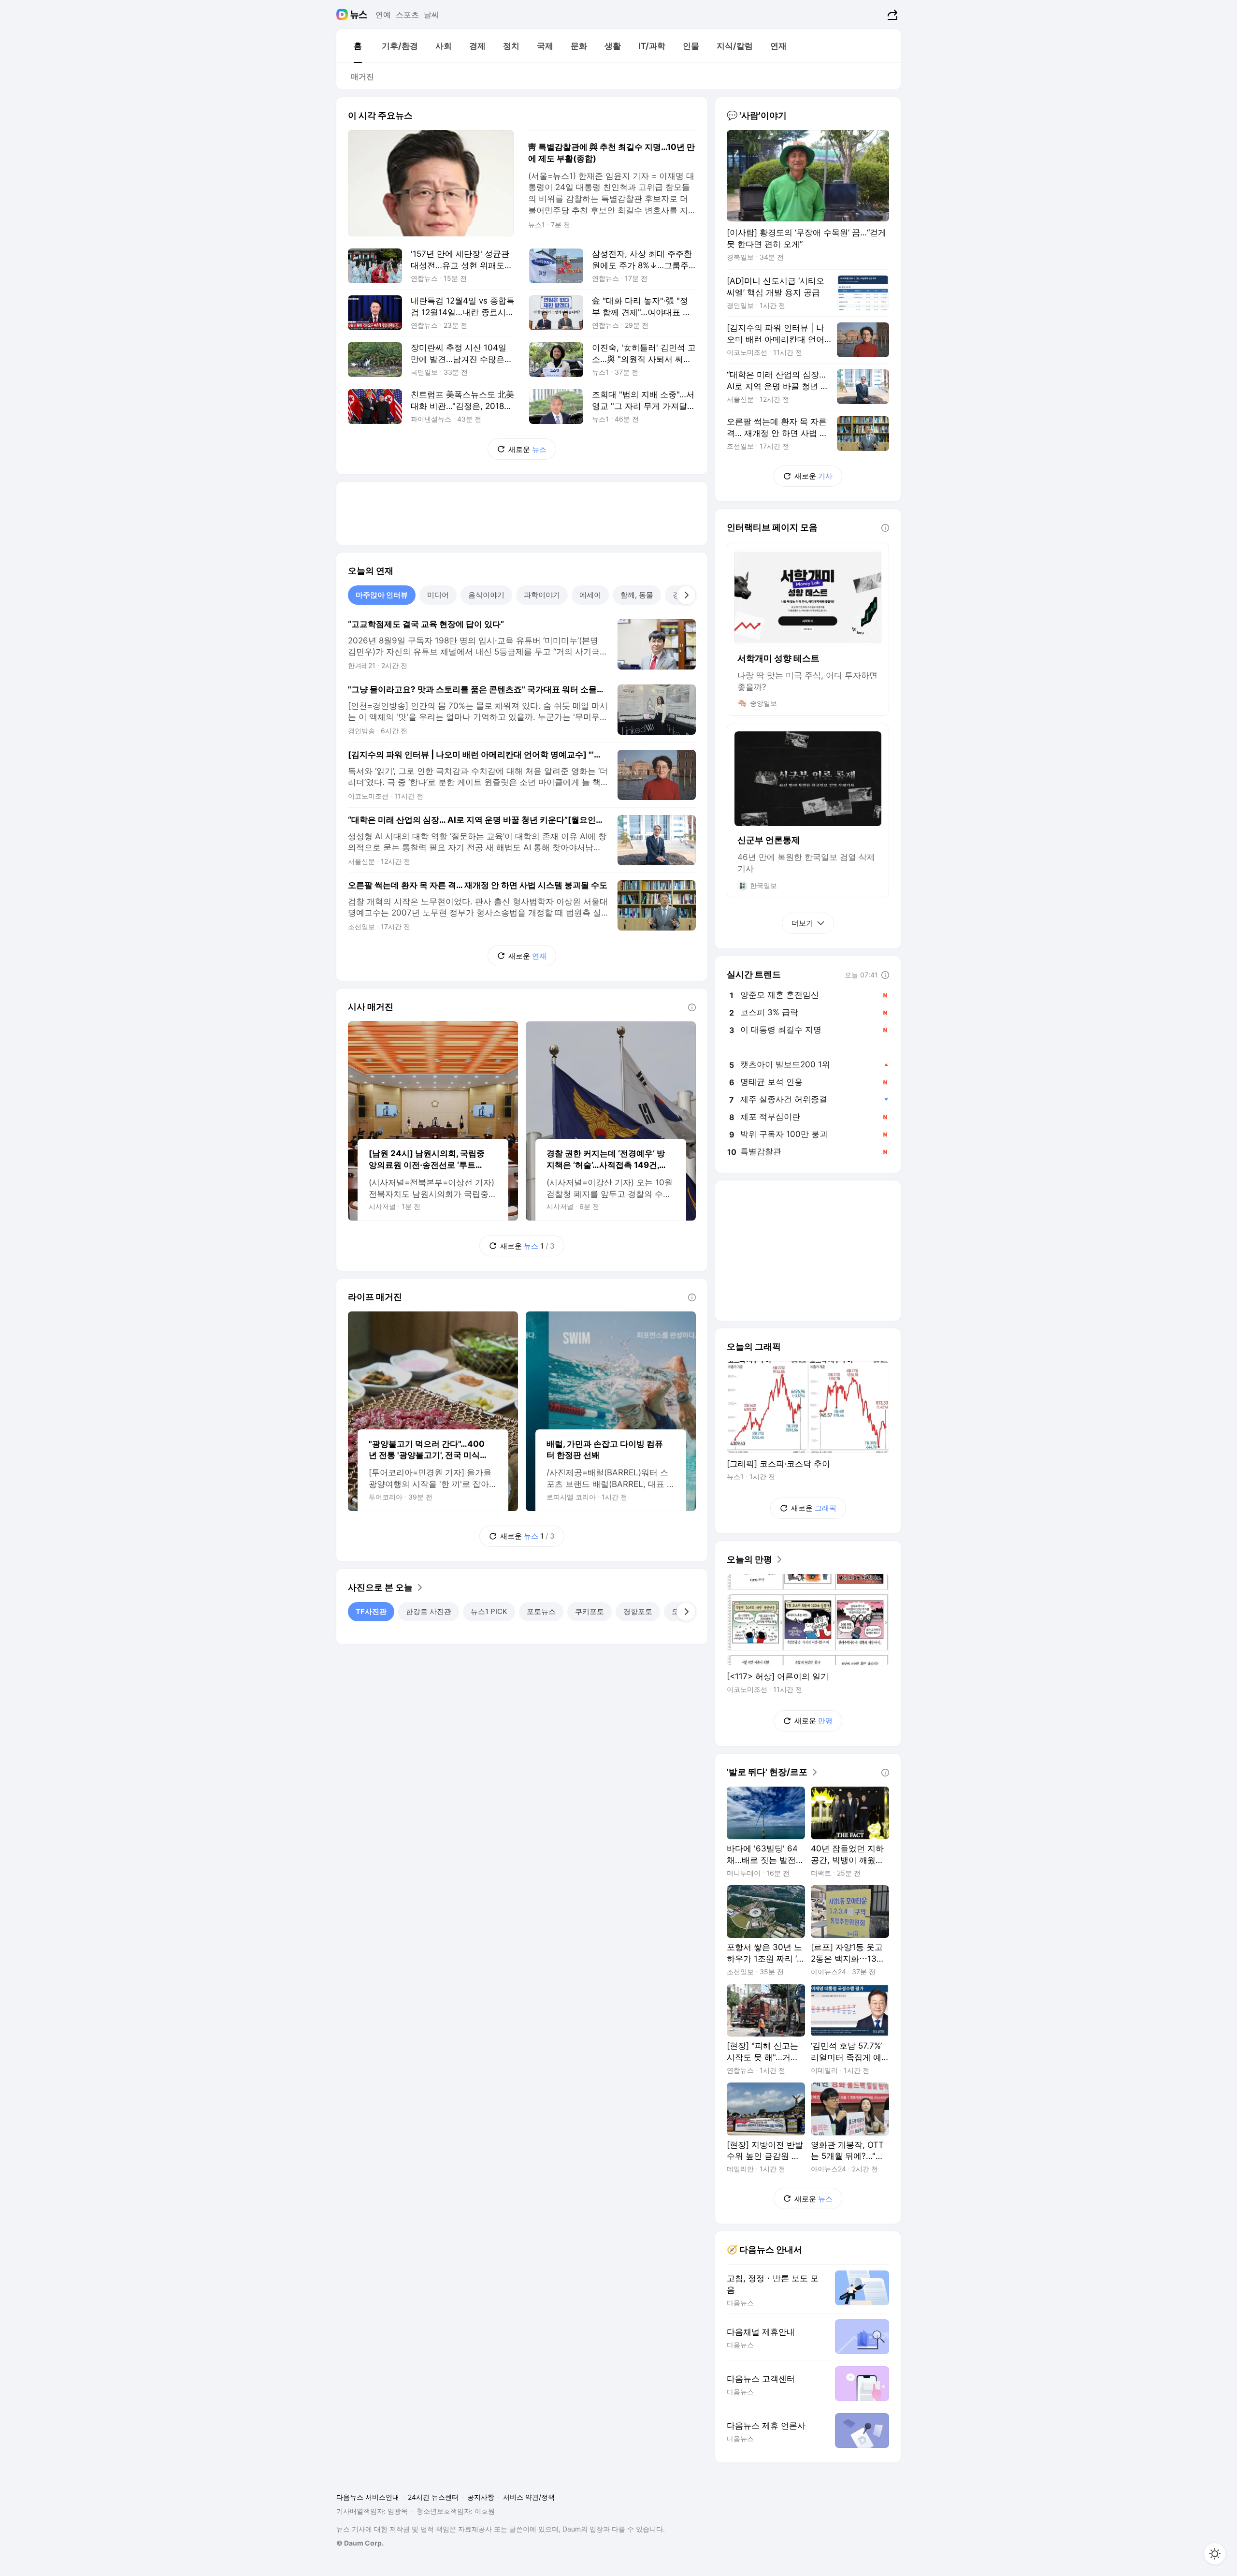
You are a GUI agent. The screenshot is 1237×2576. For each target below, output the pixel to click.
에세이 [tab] (590, 595)
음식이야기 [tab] (486, 595)
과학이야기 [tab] (542, 595)
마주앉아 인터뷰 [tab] (382, 595)
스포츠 (407, 15)
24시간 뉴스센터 (433, 2497)
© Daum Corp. (360, 2543)
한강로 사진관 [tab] (429, 1611)
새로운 (527, 449)
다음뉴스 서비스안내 (368, 2497)
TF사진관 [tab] (371, 1611)
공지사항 (481, 2497)
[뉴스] (359, 15)
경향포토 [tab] (638, 1611)
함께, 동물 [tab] (637, 595)
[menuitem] (358, 46)
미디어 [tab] (438, 595)
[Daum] (343, 15)
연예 (383, 15)
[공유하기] (891, 15)
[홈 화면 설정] (1215, 2554)
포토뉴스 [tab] (541, 1611)
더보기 (802, 923)
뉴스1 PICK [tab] (489, 1611)
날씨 (432, 15)
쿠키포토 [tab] (590, 1611)
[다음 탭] (686, 595)
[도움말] (692, 1007)
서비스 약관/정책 (529, 2497)
